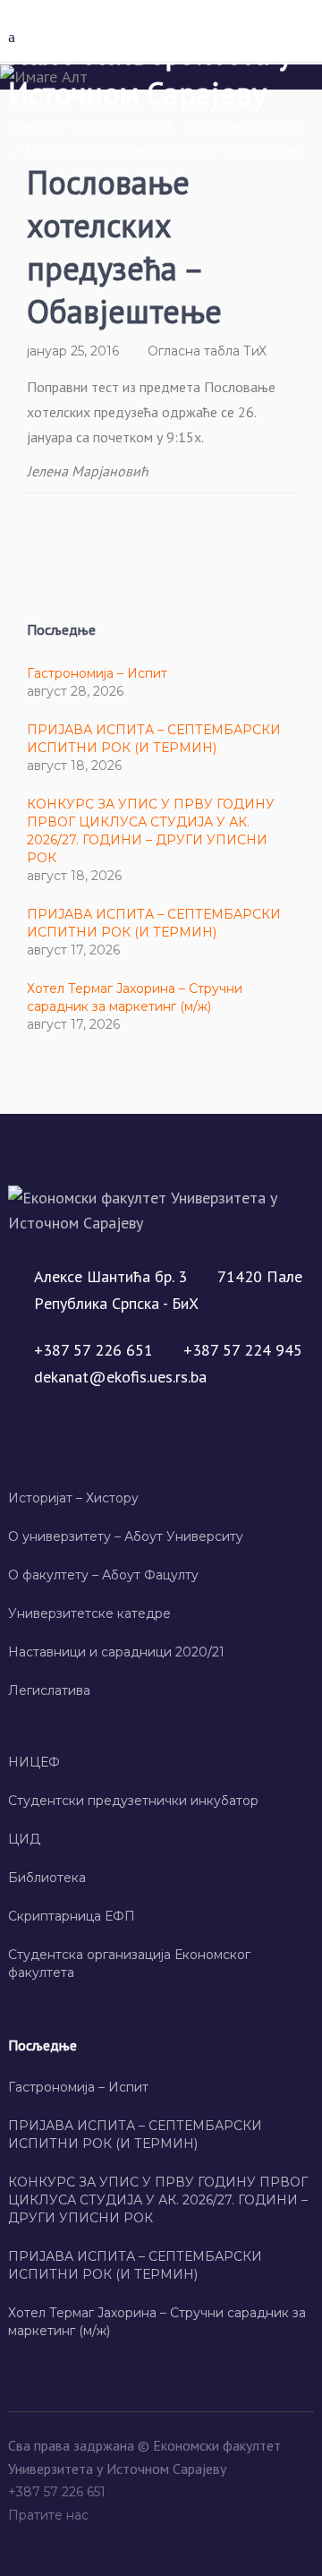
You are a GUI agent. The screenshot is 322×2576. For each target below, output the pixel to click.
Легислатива (49, 1690)
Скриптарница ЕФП (72, 1916)
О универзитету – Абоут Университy (126, 1536)
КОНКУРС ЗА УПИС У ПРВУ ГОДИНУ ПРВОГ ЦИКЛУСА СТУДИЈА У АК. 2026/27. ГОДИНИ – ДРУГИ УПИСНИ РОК (158, 2200)
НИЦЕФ (34, 1762)
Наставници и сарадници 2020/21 (116, 1652)
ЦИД (24, 1839)
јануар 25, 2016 (73, 351)
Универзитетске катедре (89, 1613)
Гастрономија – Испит (97, 673)
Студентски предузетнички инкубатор (133, 1801)
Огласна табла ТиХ (123, 125)
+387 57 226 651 (59, 2492)
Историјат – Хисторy (73, 1498)
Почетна (31, 125)
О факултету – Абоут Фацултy (103, 1575)
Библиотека (47, 1878)
